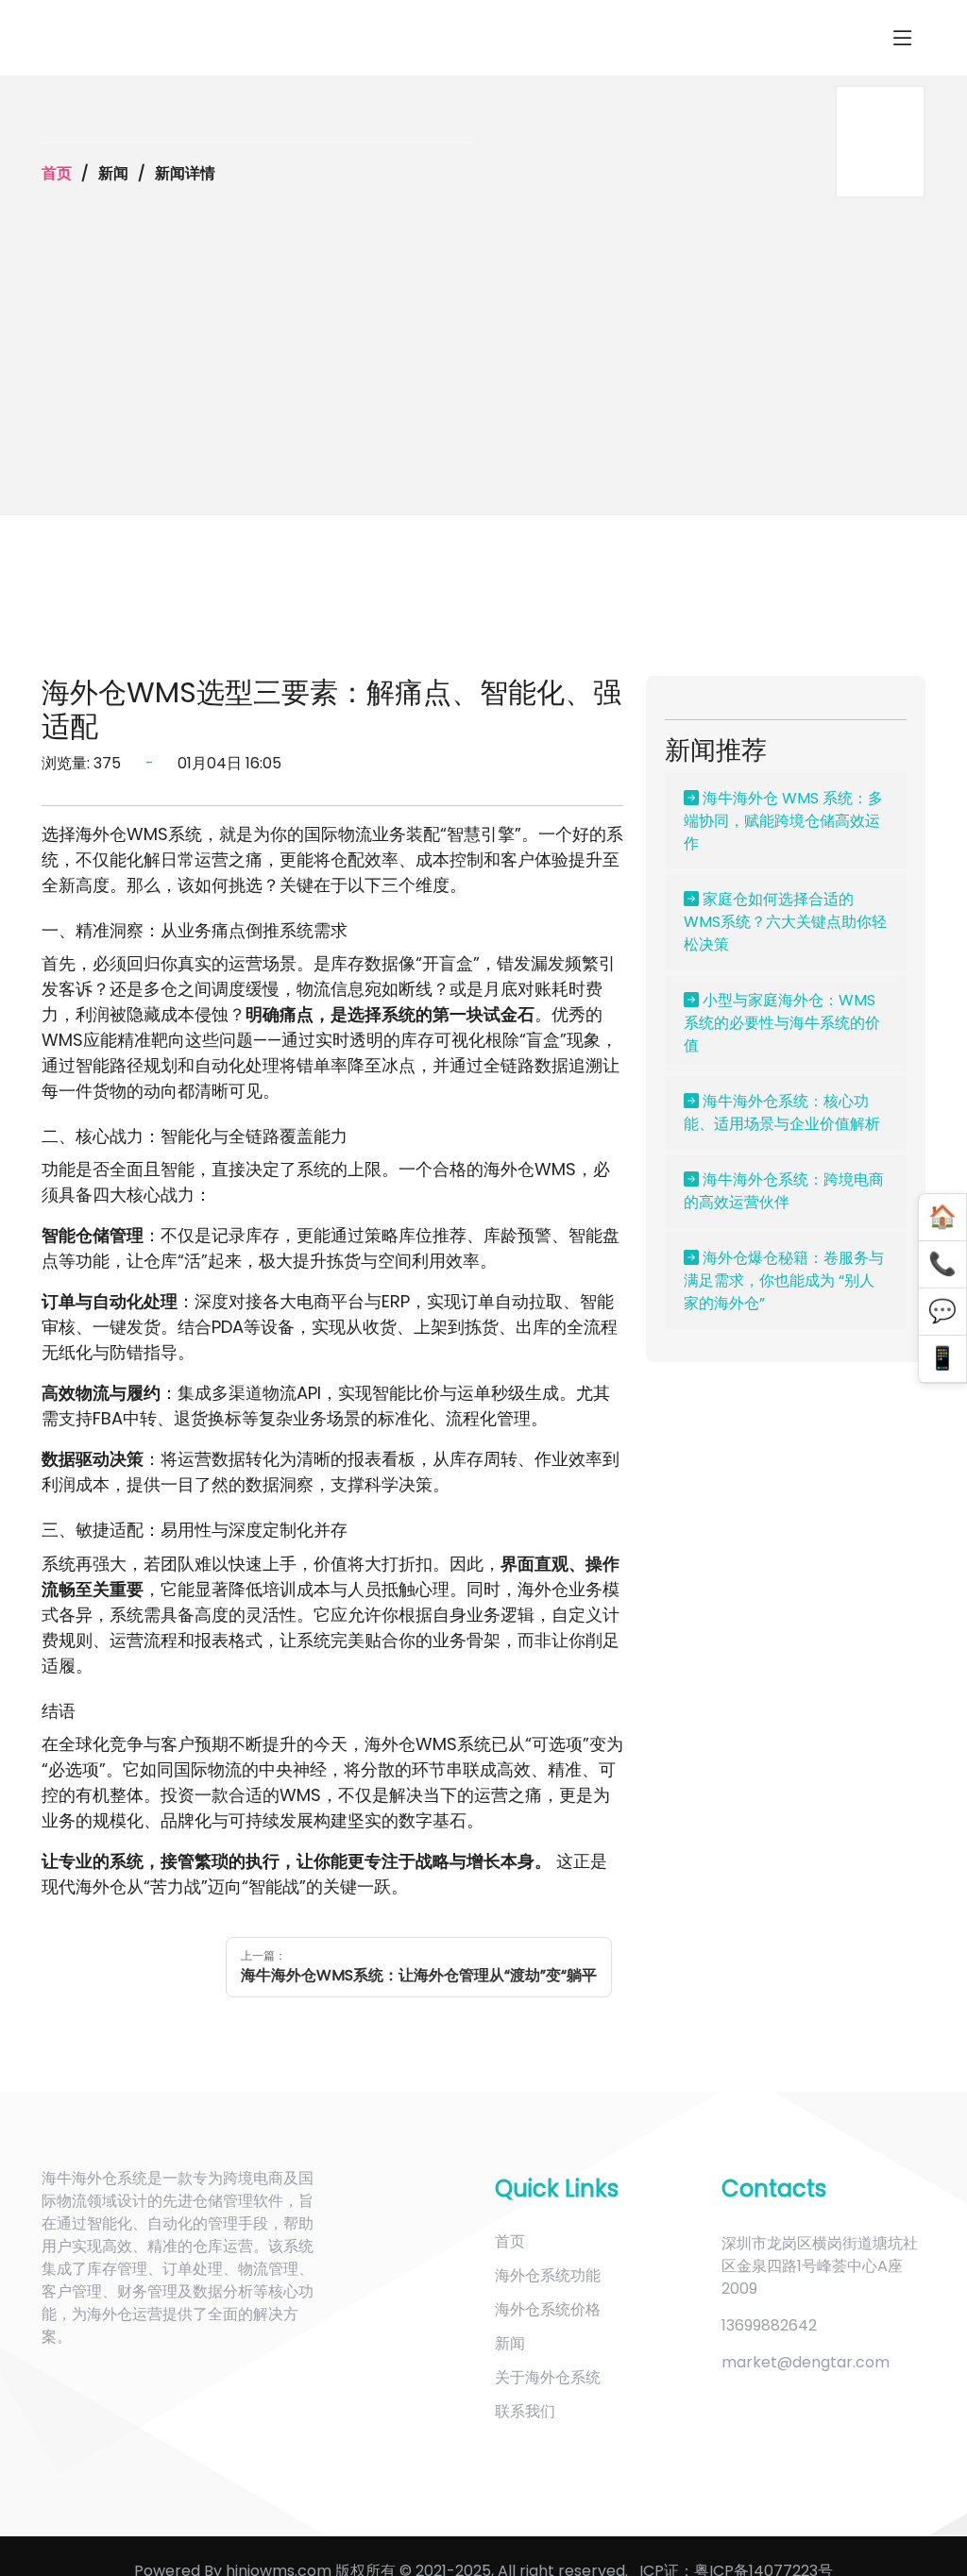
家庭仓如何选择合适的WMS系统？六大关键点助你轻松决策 (785, 922)
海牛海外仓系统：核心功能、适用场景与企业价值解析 (782, 1112)
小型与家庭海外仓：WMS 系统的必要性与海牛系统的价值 (782, 1023)
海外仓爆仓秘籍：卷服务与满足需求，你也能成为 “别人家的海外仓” (784, 1280)
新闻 (510, 2343)
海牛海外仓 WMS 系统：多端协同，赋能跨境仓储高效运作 (783, 821)
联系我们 (525, 2411)
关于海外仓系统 (548, 2377)
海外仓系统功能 (548, 2275)
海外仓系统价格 (548, 2309)
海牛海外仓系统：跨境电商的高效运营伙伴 (784, 1191)
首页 (57, 173)
